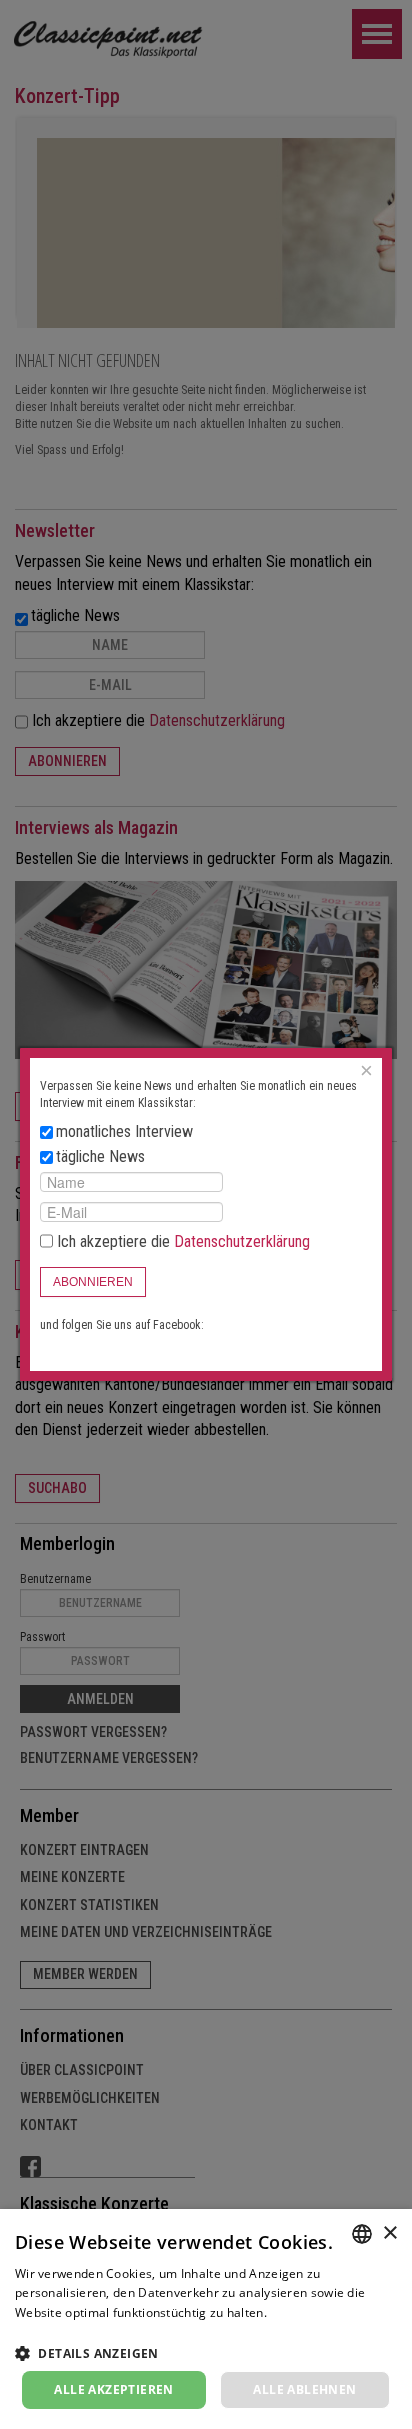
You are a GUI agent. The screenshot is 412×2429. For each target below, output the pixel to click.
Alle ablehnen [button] (304, 2389)
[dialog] (206, 2319)
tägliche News (100, 1156)
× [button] (389, 2233)
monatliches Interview (124, 1131)
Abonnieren (93, 1282)
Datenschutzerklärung (242, 1241)
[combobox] (362, 2234)
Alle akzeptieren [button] (113, 2389)
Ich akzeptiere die (181, 1241)
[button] (206, 2353)
